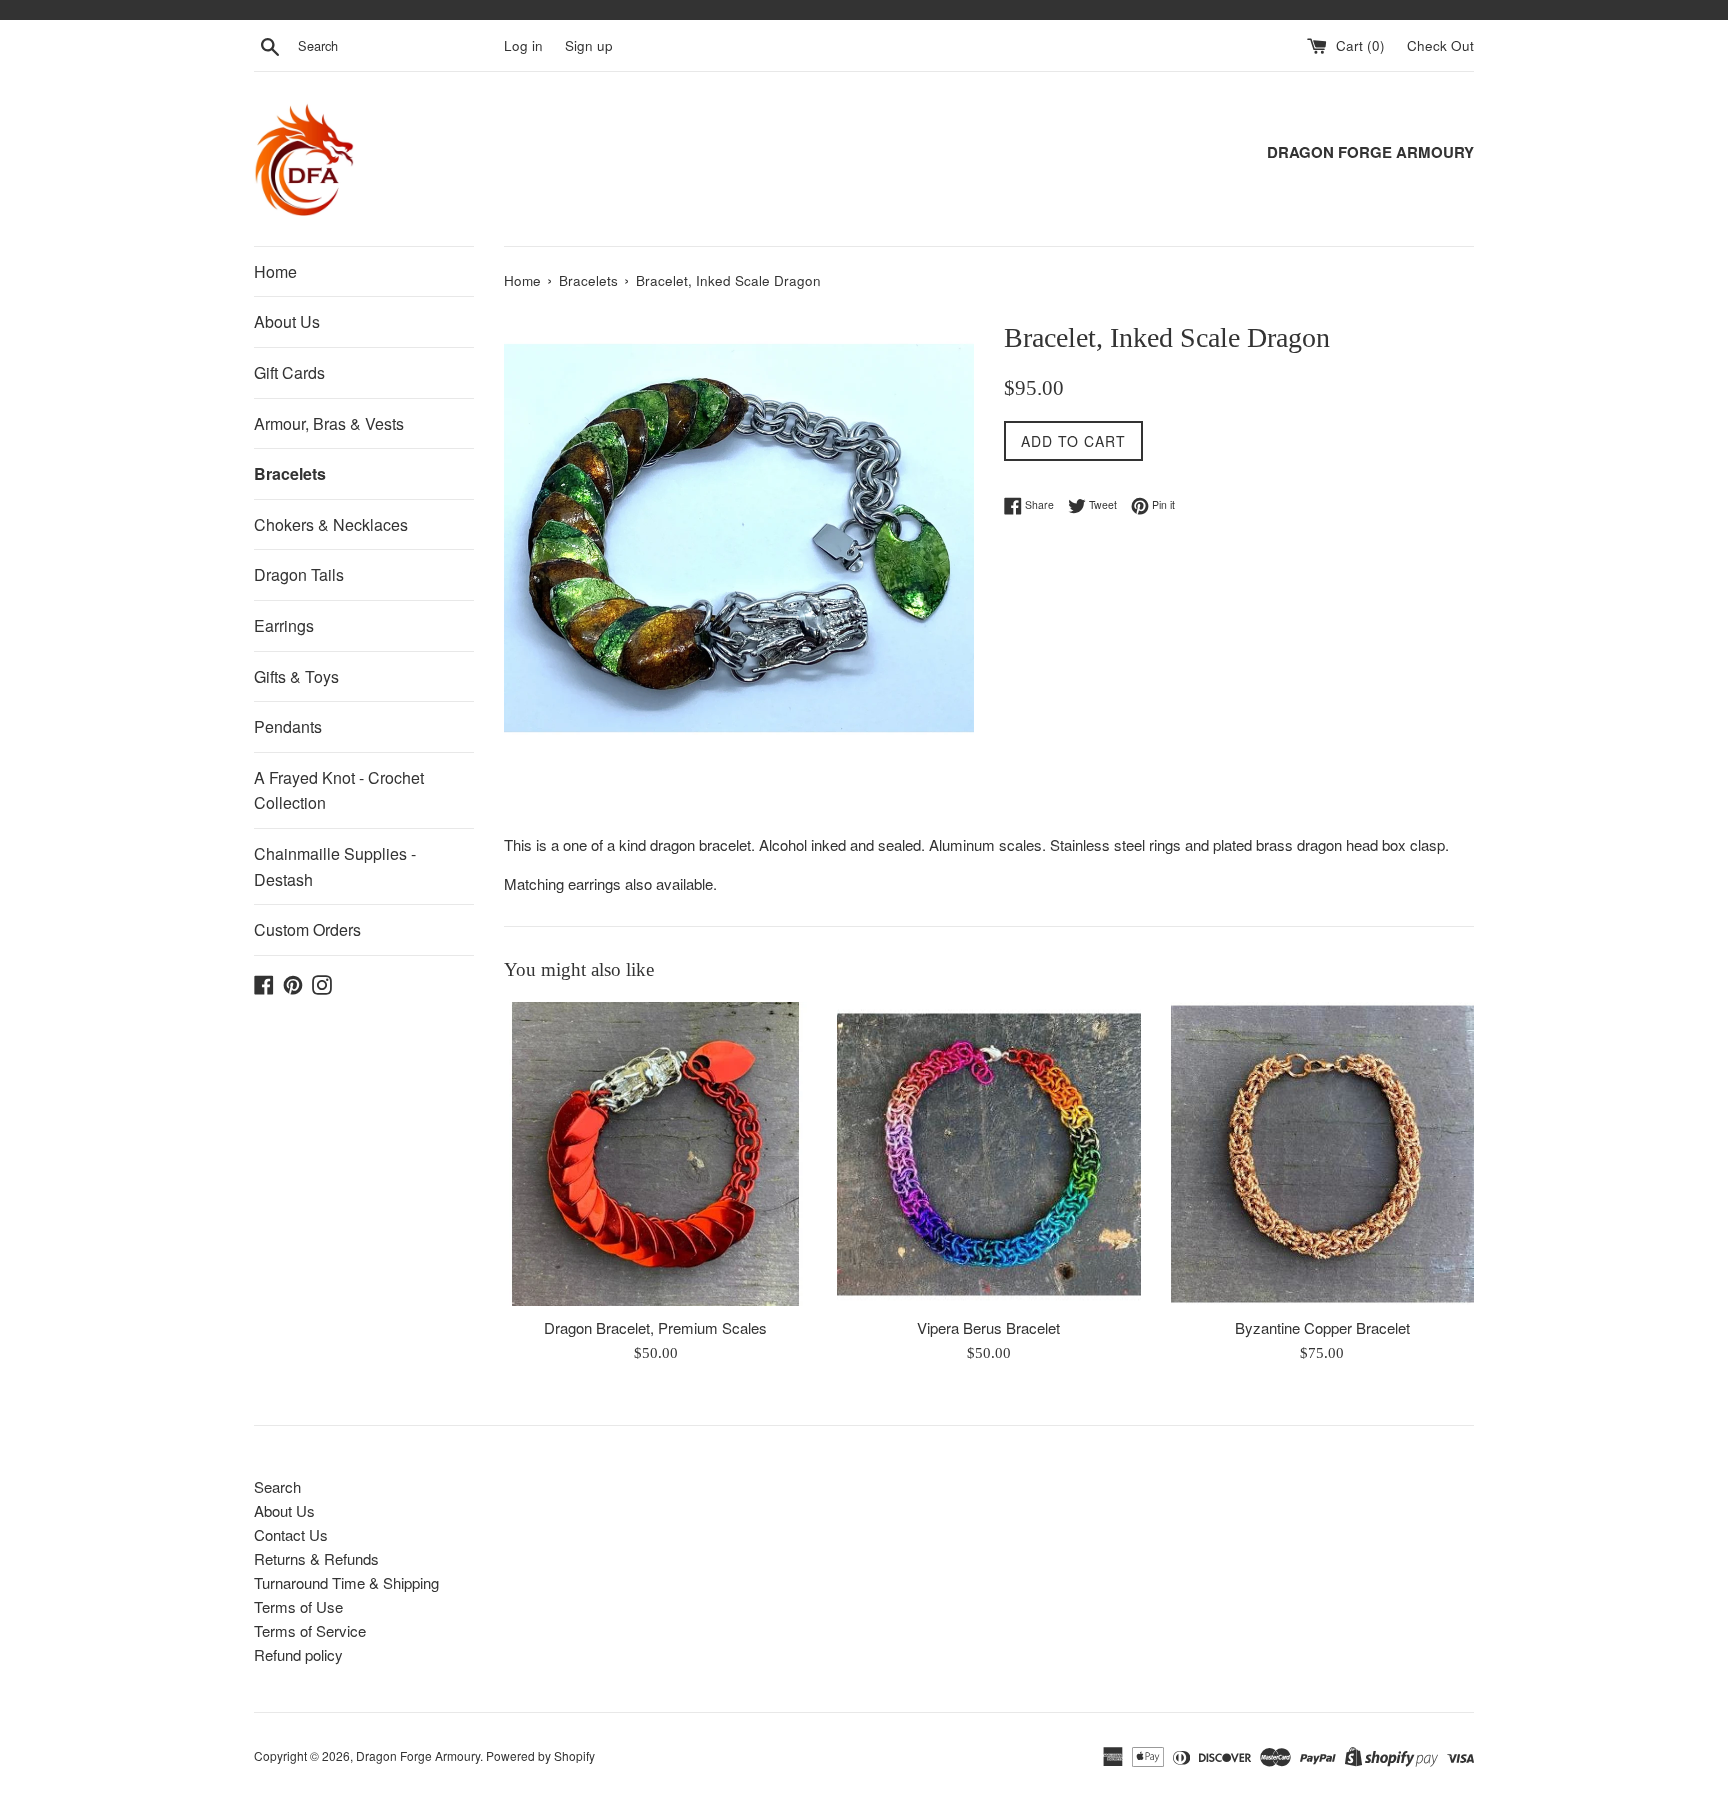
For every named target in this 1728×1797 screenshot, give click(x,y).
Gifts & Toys (296, 676)
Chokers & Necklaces (331, 524)
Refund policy (298, 1654)
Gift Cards (289, 372)
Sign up (589, 45)
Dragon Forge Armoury (418, 1755)
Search (277, 1486)
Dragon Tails (299, 574)
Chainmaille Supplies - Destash (335, 866)
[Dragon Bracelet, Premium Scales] (655, 1153)
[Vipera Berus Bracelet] (988, 1153)
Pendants (288, 726)
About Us (287, 321)
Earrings (284, 625)
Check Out (1440, 45)
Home (275, 271)
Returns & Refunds (316, 1558)
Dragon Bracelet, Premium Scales (655, 1327)
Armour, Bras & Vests (329, 423)
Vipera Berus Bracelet (988, 1327)
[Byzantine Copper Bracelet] (1322, 1153)
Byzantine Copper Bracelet (1322, 1327)
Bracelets (290, 473)
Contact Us (291, 1534)
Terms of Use (298, 1606)
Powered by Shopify (540, 1755)
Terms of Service (310, 1630)
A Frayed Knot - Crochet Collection (339, 790)
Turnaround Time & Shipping (346, 1582)
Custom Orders (307, 929)
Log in (523, 45)
